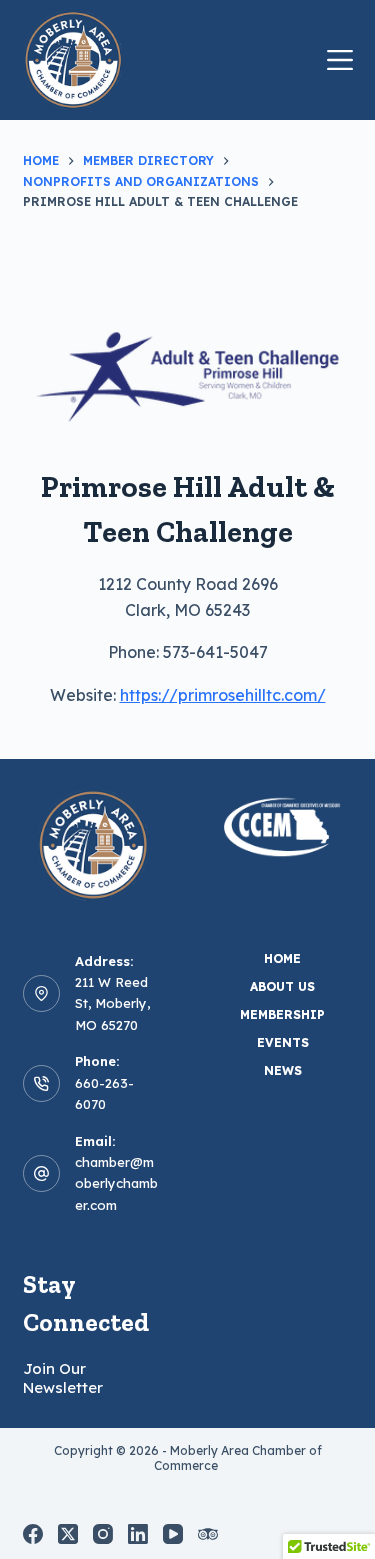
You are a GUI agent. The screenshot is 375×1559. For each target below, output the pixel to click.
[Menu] (340, 60)
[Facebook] (33, 1534)
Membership (282, 1014)
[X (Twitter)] (68, 1534)
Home (282, 958)
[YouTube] (173, 1534)
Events (283, 1042)
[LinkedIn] (138, 1534)
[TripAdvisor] (208, 1534)
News (283, 1070)
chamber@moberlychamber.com (116, 1183)
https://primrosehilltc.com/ (223, 695)
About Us (282, 986)
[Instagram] (103, 1534)
